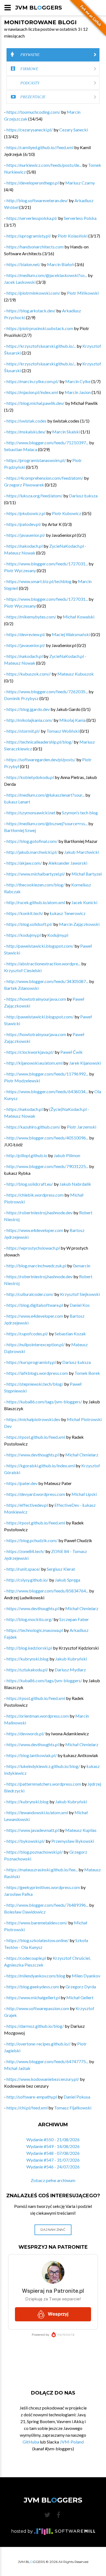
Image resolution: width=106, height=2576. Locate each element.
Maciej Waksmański (71, 634)
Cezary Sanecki (74, 130)
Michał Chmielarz (82, 1455)
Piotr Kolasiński (73, 236)
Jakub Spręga (68, 1580)
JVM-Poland (72, 2442)
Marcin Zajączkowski (79, 924)
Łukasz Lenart (17, 802)
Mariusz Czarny (80, 183)
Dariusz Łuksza (83, 496)
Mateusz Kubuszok (76, 674)
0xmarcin (82, 1266)
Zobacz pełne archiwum (53, 2180)
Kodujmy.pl (58, 935)
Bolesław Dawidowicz (25, 1912)
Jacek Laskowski (20, 282)
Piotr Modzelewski (22, 1081)
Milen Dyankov (86, 1976)
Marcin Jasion (78, 392)
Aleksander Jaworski (68, 863)
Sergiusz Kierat (61, 1569)
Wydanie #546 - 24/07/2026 (53, 2167)
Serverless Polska (80, 218)
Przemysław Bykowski (73, 1841)
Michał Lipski (84, 1494)
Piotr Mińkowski (83, 293)
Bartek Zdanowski (21, 988)
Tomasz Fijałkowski (73, 2108)
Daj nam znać (53, 2230)
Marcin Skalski (66, 432)
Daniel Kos (80, 1305)
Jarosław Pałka (18, 1894)
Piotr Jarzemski (82, 1127)
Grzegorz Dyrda (81, 1987)
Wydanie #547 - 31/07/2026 (53, 2160)
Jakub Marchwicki (82, 852)
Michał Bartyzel (87, 874)
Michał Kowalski (79, 617)
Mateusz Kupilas (81, 1830)
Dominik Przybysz (21, 698)
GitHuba (31, 2442)
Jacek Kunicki (84, 902)
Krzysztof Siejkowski (80, 1294)
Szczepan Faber (74, 1619)
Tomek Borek (87, 1373)
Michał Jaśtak (17, 2068)
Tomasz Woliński (63, 731)
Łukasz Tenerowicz (68, 913)
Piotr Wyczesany (20, 570)
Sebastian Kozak (70, 1334)
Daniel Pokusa (77, 2097)
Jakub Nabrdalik (75, 1184)
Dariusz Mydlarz (70, 1670)
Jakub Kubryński (71, 1659)
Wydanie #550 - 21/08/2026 (53, 2139)
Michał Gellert (80, 1997)
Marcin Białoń (60, 264)
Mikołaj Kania (72, 720)
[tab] (53, 55)
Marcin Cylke (78, 381)
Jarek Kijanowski (85, 1063)
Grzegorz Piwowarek (24, 485)
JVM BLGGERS (39, 8)
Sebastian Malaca (21, 449)
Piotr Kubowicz (67, 513)
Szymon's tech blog (80, 813)
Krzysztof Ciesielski (23, 970)
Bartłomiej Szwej (20, 830)
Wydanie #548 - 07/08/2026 (53, 2153)
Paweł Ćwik (71, 1052)
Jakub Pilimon (67, 1155)
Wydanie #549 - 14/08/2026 (53, 2146)
